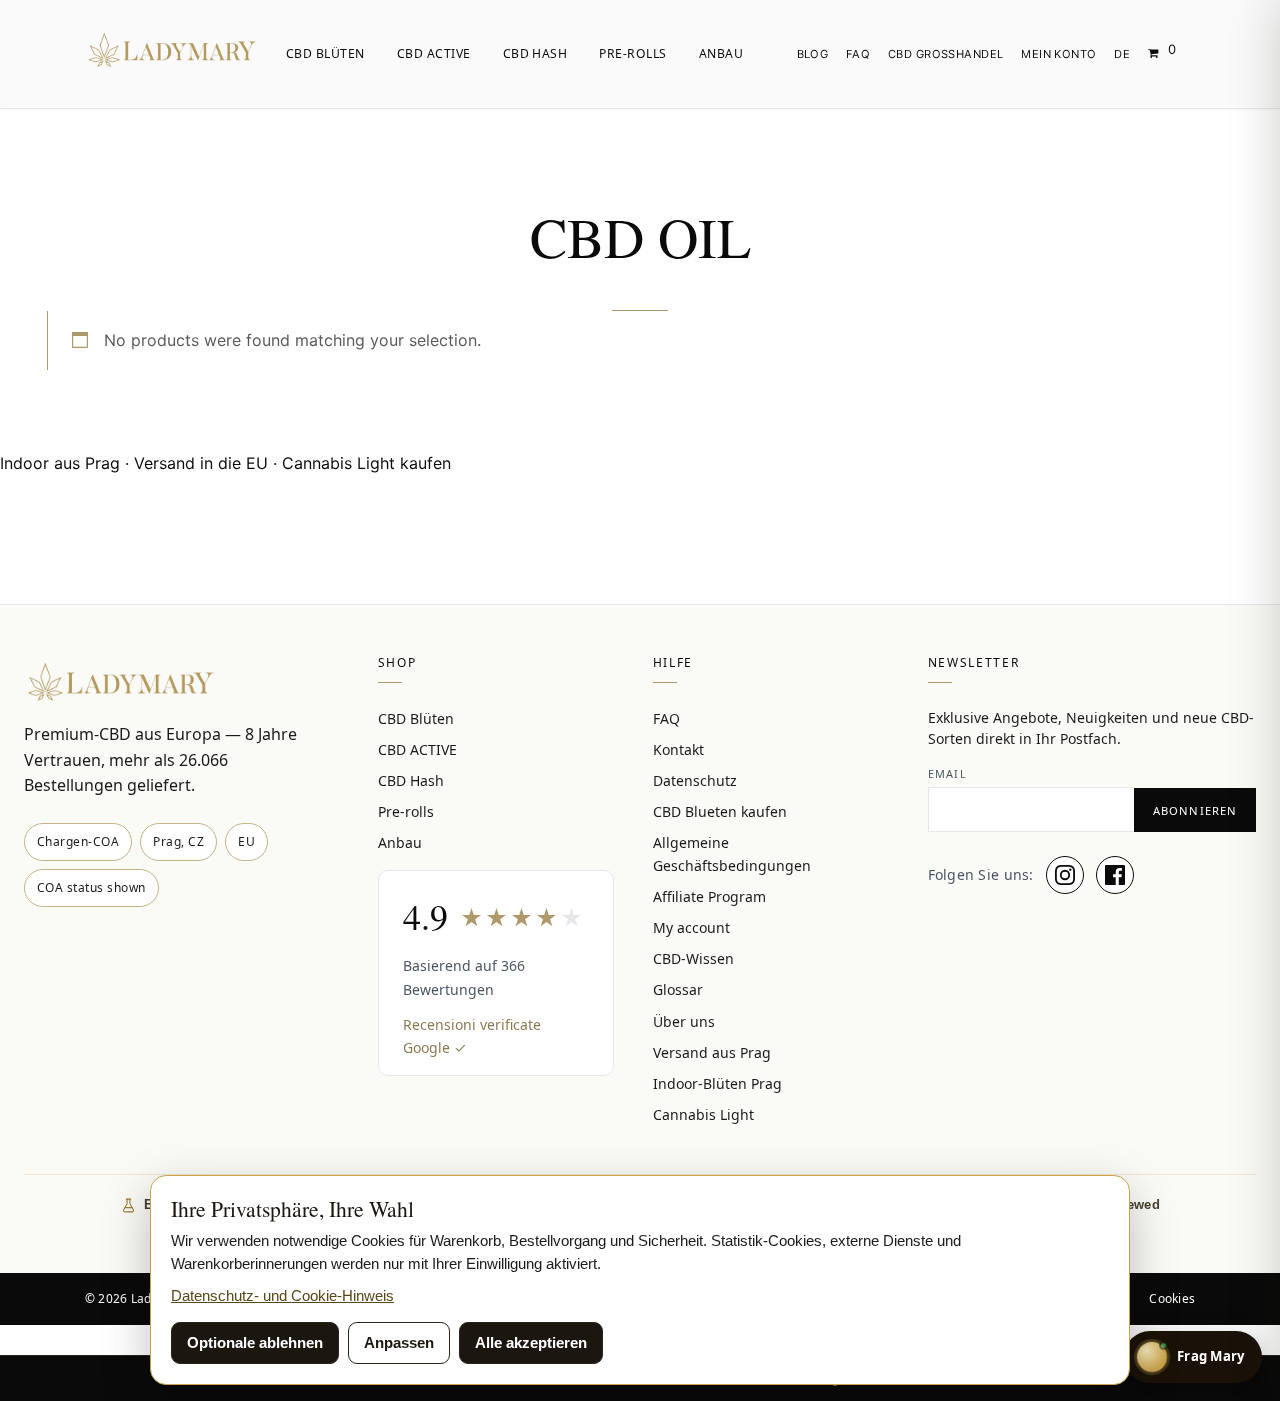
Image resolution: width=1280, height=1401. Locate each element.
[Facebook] (1115, 875)
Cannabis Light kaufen (366, 463)
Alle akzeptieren (531, 1342)
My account (691, 927)
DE (1122, 54)
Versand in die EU (201, 463)
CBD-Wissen (693, 958)
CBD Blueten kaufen (720, 811)
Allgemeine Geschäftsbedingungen (732, 854)
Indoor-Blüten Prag (717, 1083)
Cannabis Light (703, 1114)
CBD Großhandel (946, 54)
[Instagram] (1065, 875)
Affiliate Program (709, 896)
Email (948, 773)
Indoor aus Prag (60, 463)
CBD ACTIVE (434, 53)
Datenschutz (695, 780)
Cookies (1172, 1298)
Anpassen (399, 1342)
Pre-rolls (632, 53)
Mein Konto (1058, 54)
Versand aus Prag (712, 1052)
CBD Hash (535, 53)
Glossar (678, 989)
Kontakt (678, 749)
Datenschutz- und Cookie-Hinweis (282, 1295)
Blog (813, 54)
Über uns (684, 1021)
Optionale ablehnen (255, 1342)
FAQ (858, 54)
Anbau (721, 53)
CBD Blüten (325, 53)
